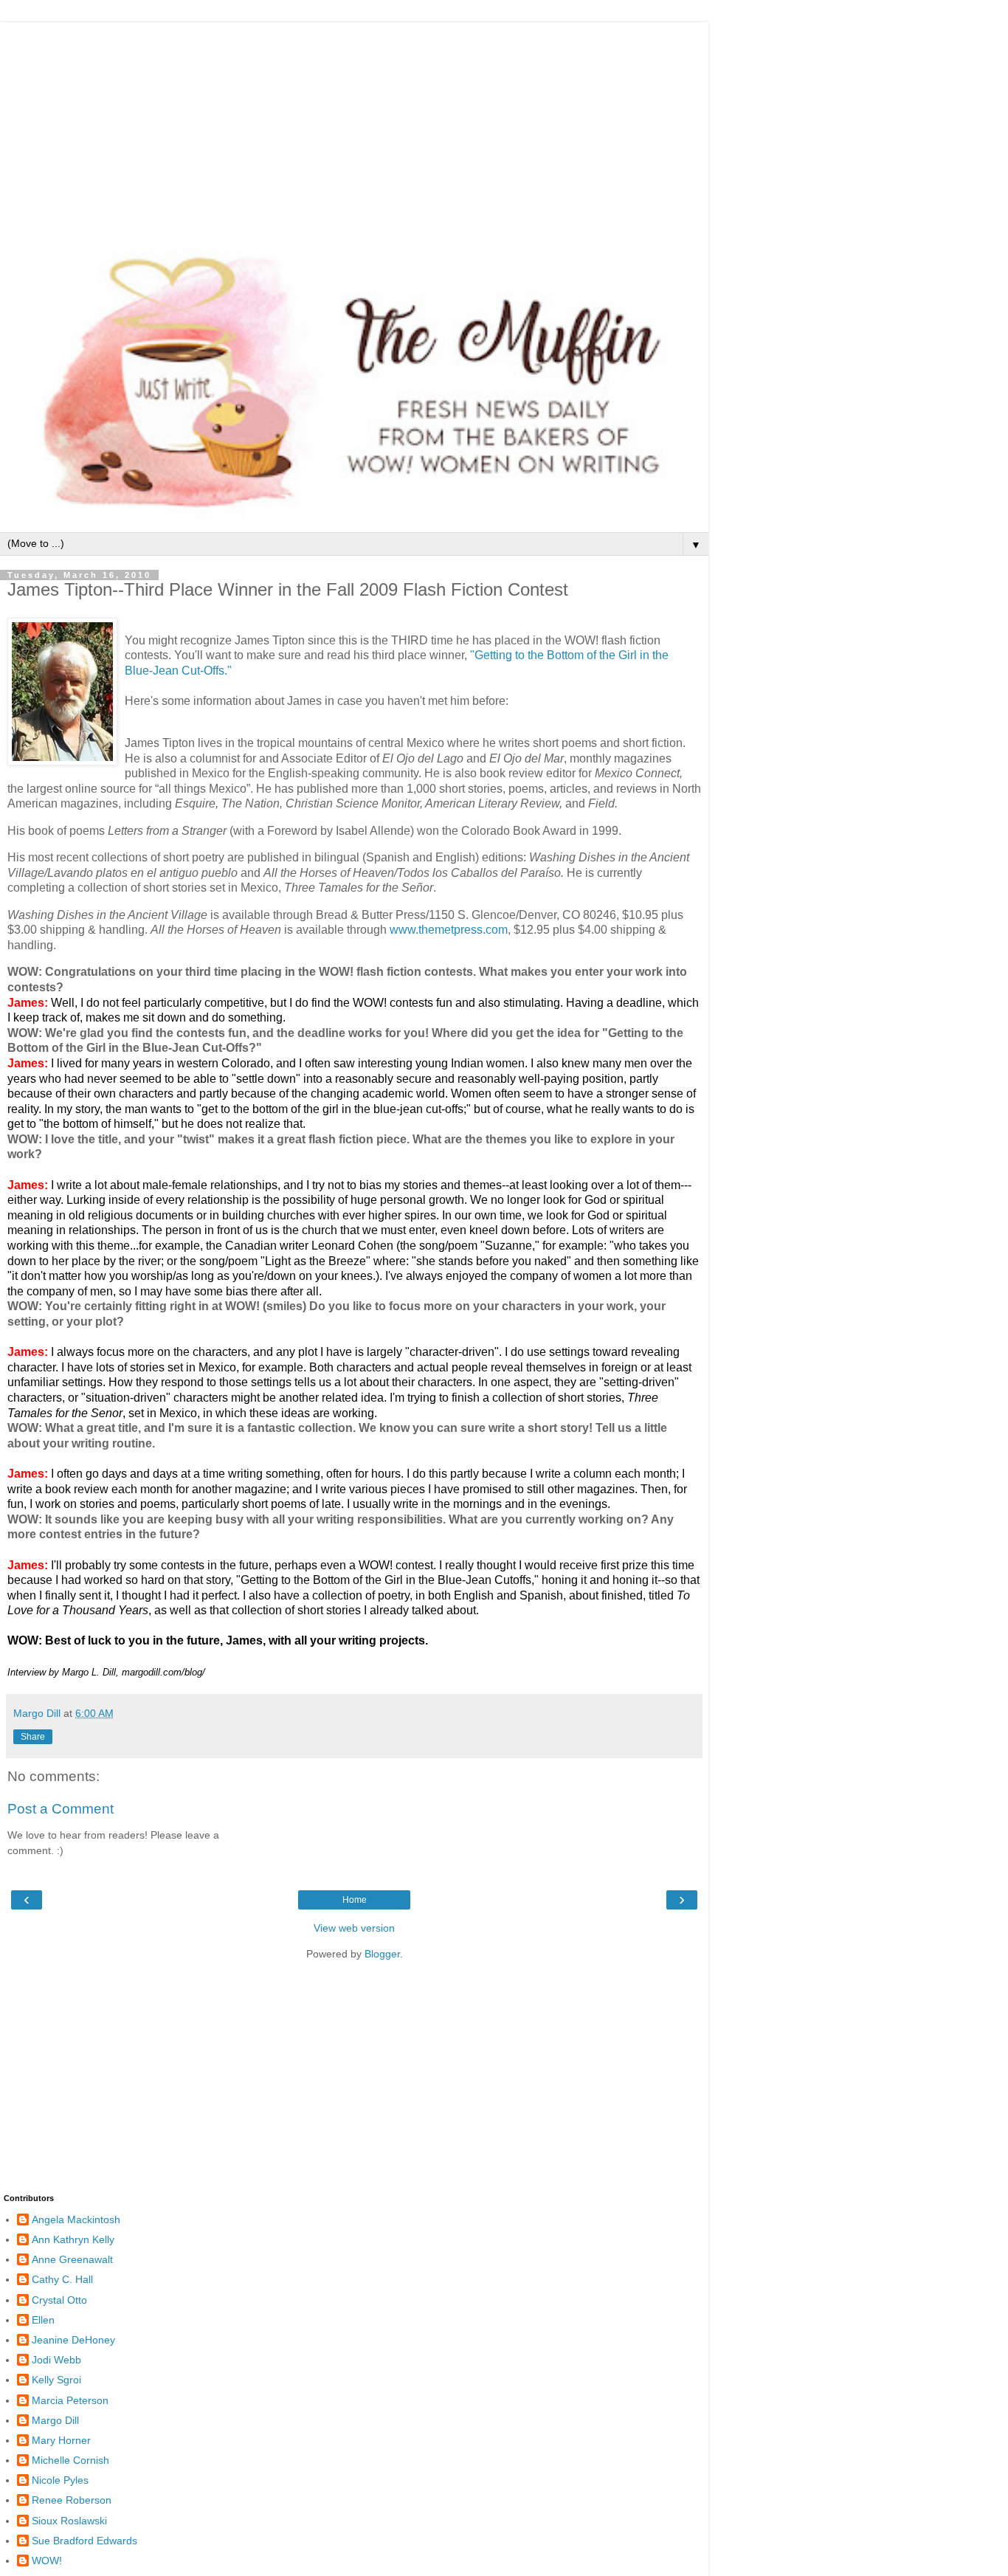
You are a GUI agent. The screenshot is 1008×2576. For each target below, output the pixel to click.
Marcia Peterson (70, 2400)
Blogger (382, 1954)
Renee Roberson (72, 2500)
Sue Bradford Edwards (84, 2541)
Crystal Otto (59, 2300)
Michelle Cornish (70, 2460)
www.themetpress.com (449, 930)
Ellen (43, 2320)
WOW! (47, 2560)
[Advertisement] (354, 125)
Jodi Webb (56, 2360)
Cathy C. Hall (62, 2279)
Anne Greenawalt (72, 2259)
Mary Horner (61, 2440)
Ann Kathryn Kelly (73, 2239)
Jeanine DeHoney (73, 2340)
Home (355, 1900)
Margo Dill (55, 2420)
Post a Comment (61, 1809)
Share (33, 1737)
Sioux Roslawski (69, 2521)
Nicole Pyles (60, 2480)
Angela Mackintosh (76, 2219)
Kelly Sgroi (56, 2380)
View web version (354, 1928)
